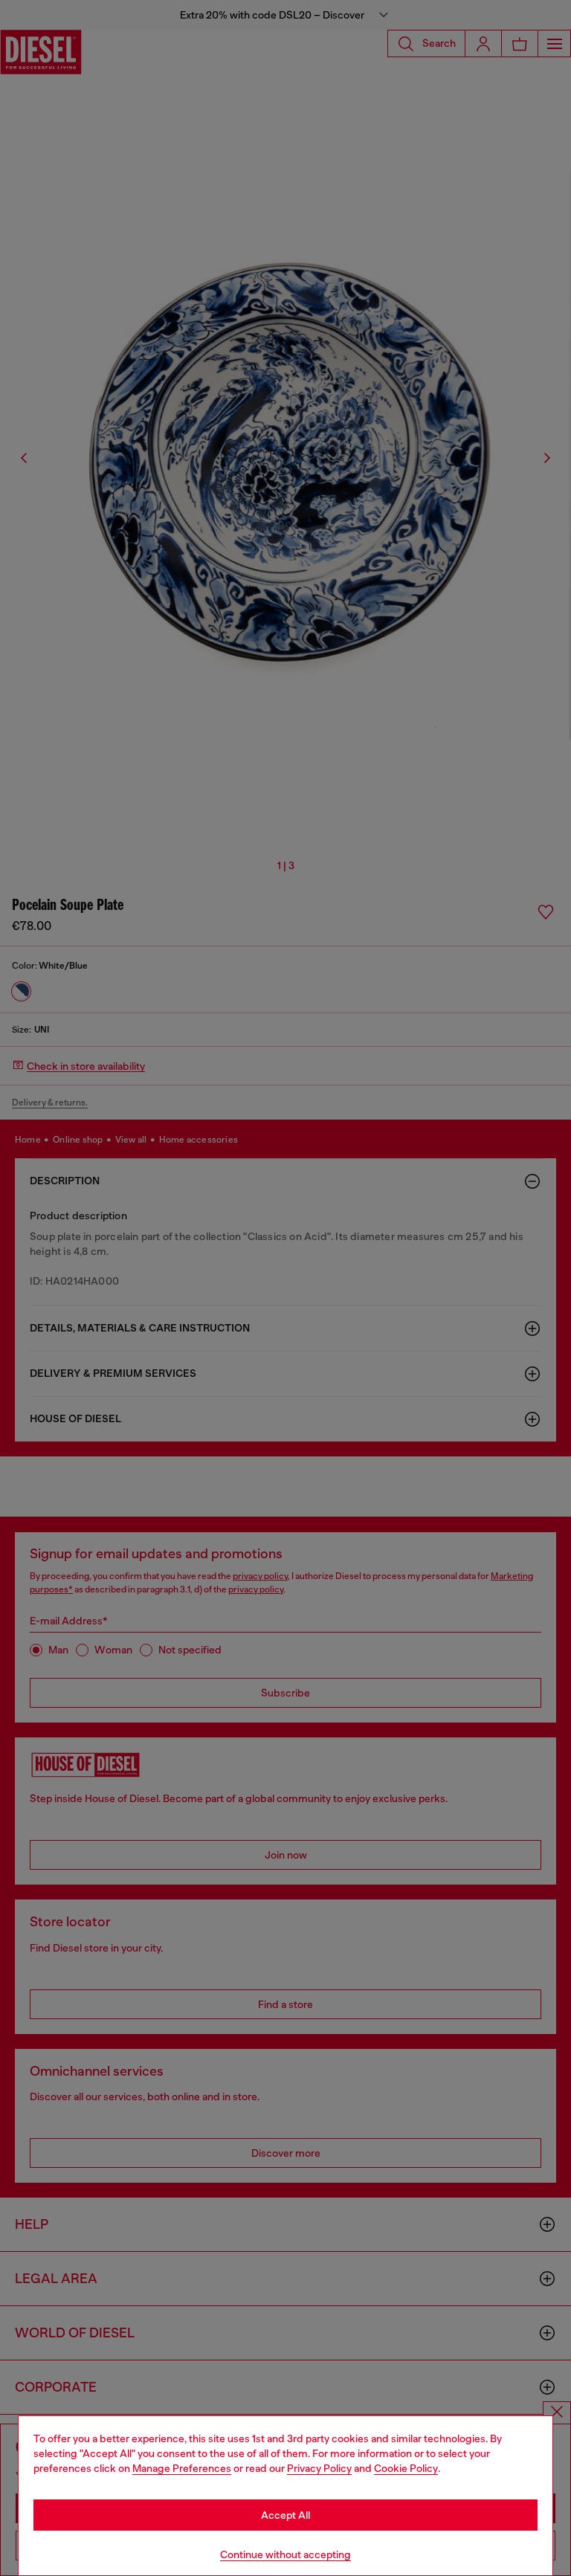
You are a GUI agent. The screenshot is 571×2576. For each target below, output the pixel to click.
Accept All (285, 2515)
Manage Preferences (182, 2468)
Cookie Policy (406, 2468)
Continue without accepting (285, 2554)
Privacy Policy (319, 2468)
